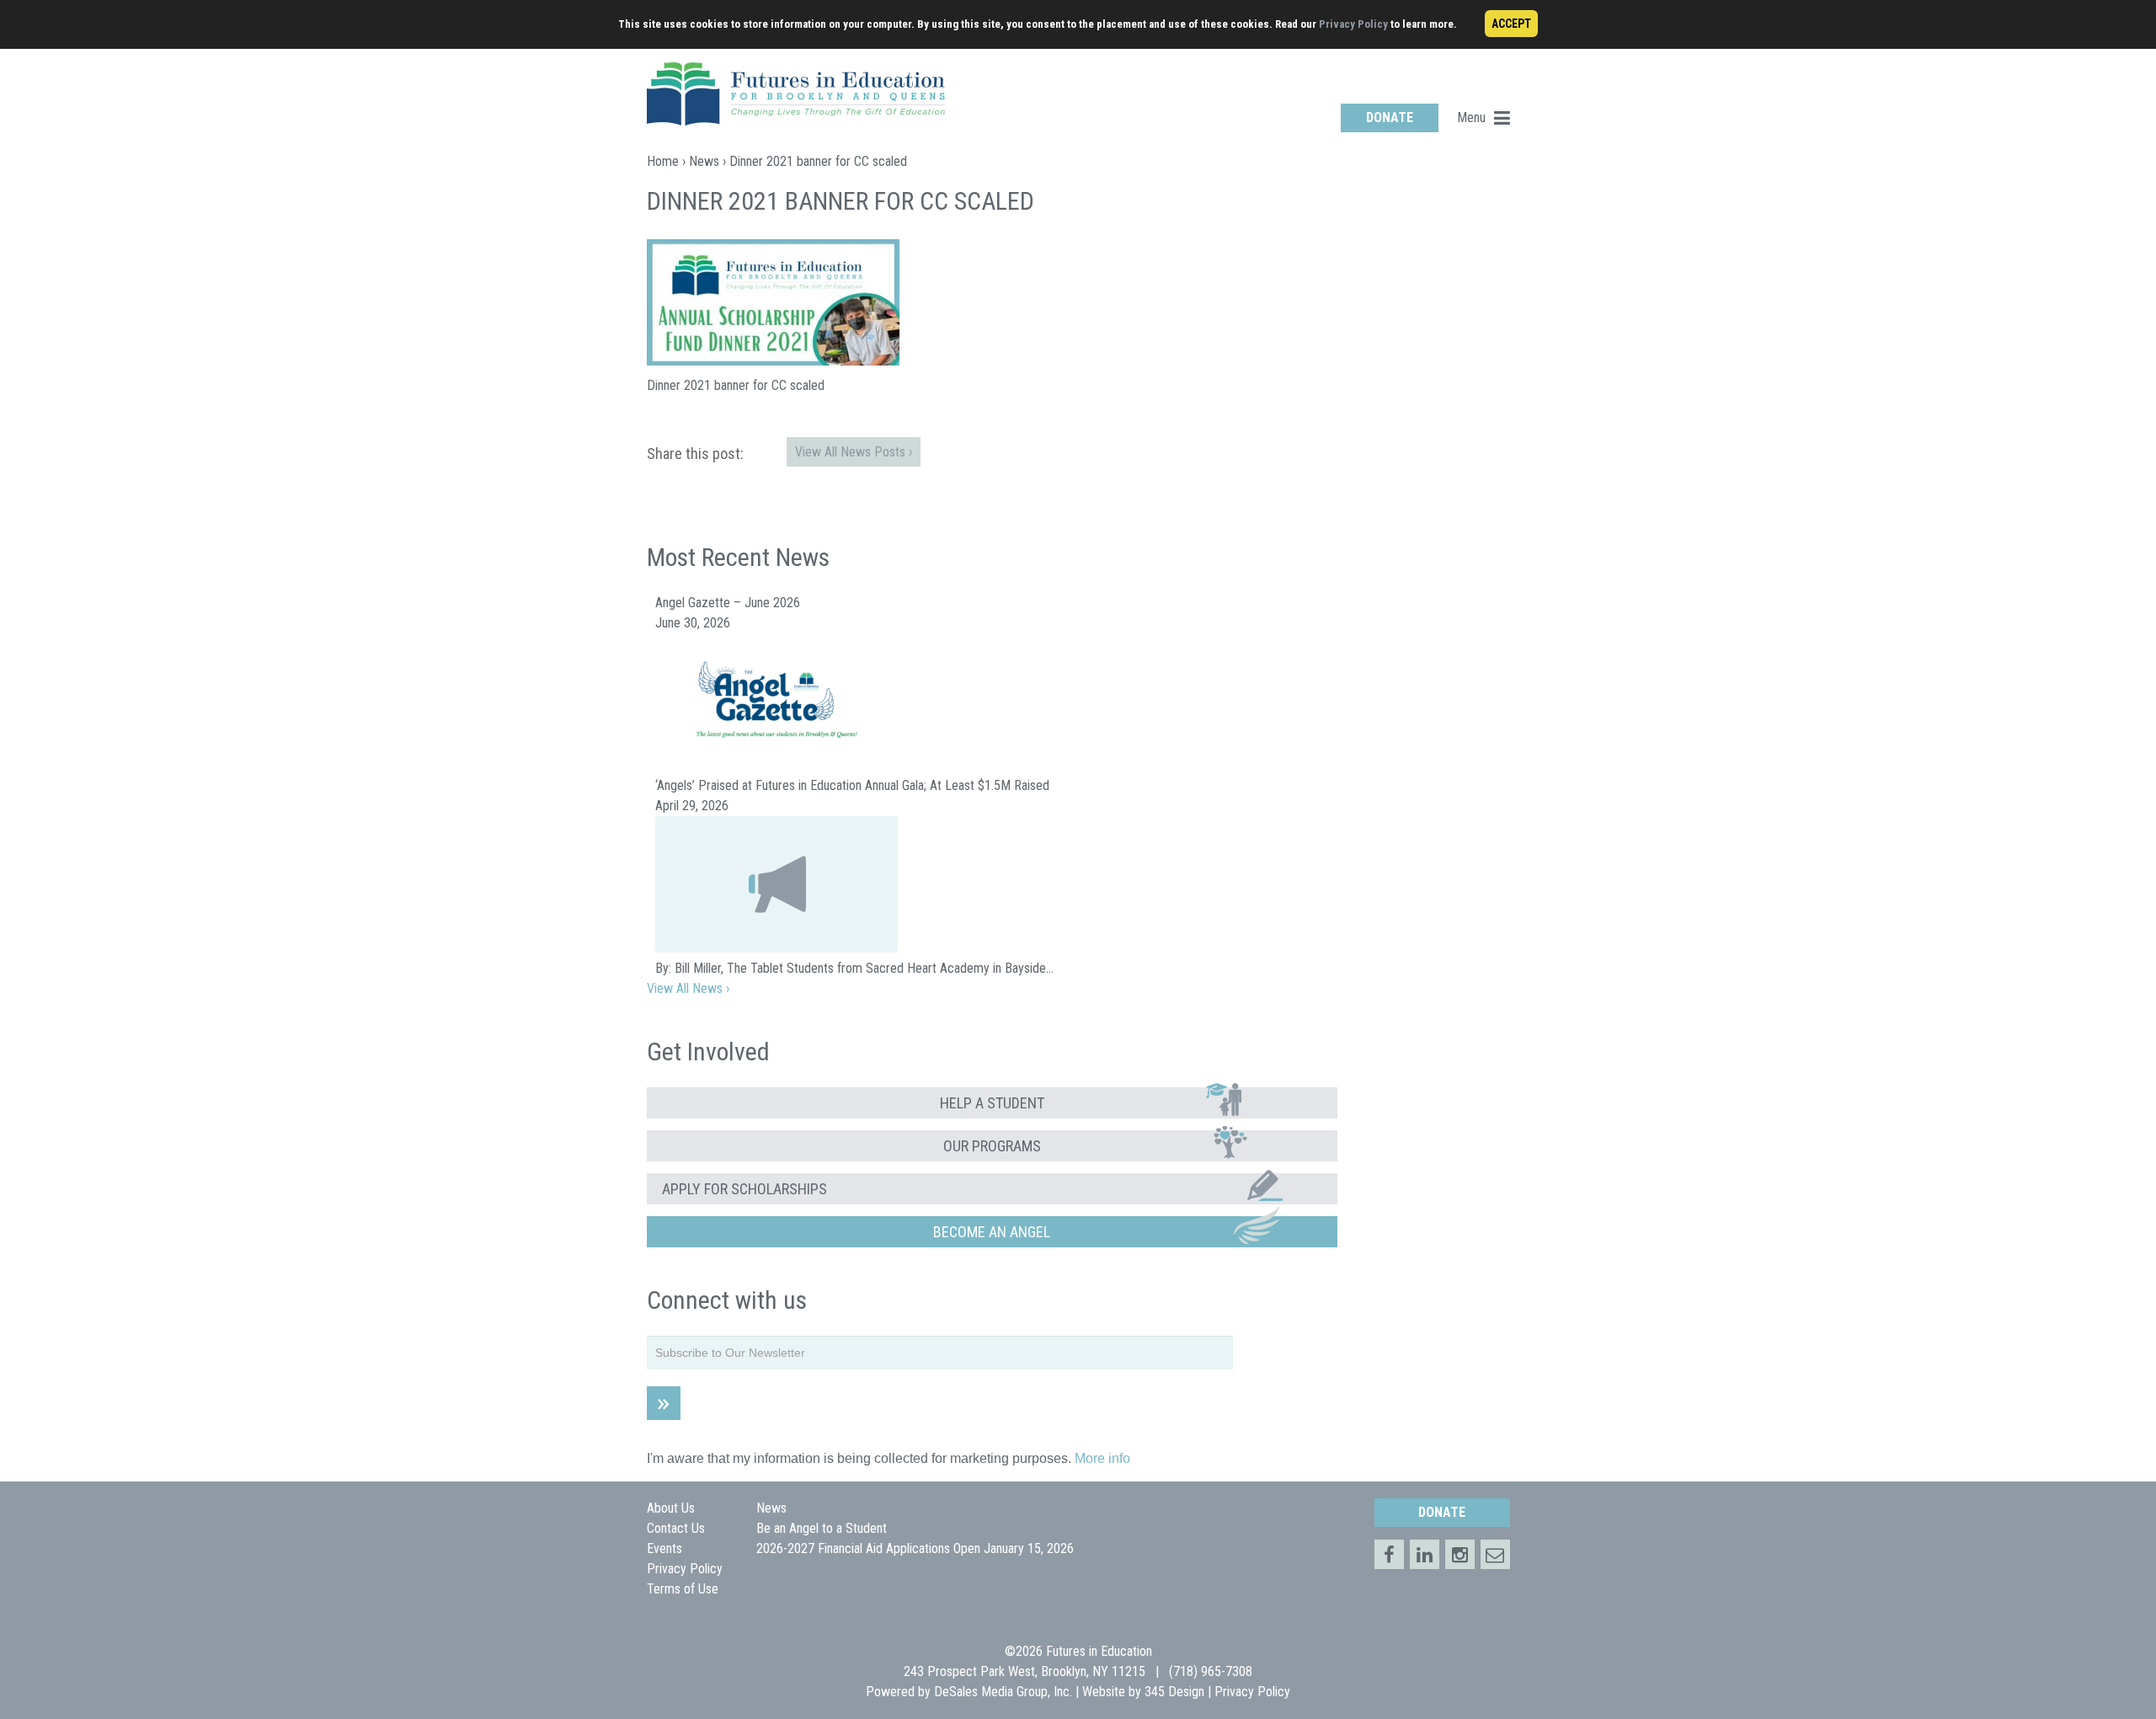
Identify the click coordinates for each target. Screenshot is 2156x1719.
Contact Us (676, 1528)
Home (663, 161)
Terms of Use (683, 1589)
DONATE (1390, 117)
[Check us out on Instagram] (1460, 1554)
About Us (671, 1508)
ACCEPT (1511, 24)
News (704, 161)
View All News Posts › (854, 452)
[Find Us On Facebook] (1389, 1554)
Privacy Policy (1353, 24)
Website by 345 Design (1143, 1692)
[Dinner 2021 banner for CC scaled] (773, 361)
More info (1102, 1458)
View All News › (688, 988)
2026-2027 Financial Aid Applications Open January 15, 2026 (915, 1548)
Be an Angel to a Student (822, 1528)
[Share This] (1425, 1554)
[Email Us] (1495, 1554)
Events (664, 1548)
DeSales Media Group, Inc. (1003, 1692)
